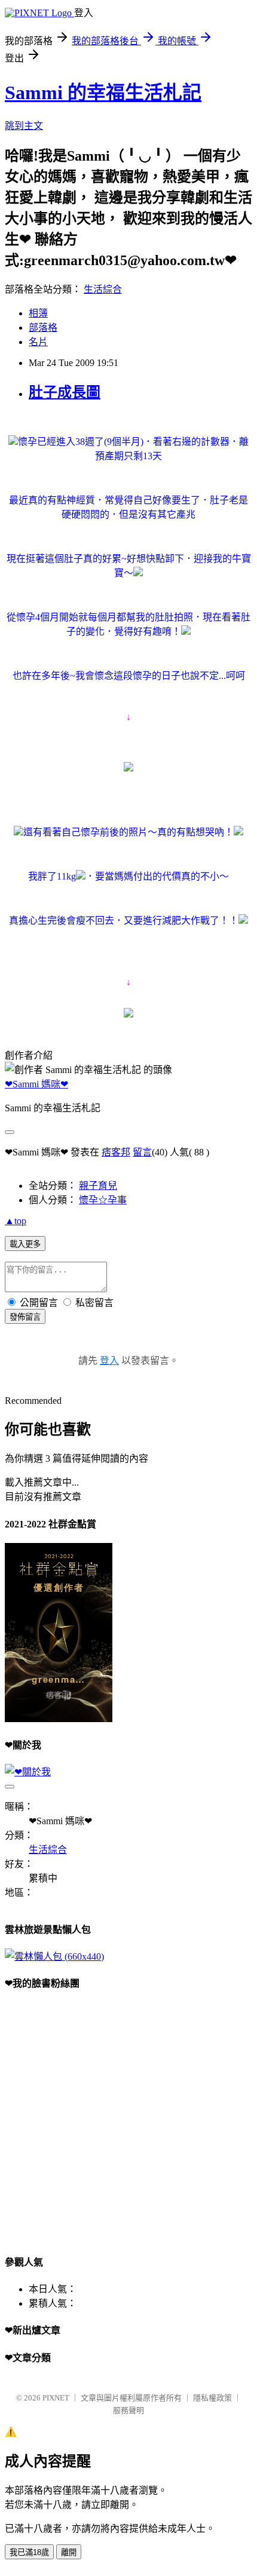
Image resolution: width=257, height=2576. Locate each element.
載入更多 (25, 1244)
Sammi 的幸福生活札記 (103, 93)
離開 (69, 2552)
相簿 (38, 313)
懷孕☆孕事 (103, 1200)
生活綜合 (103, 289)
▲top (16, 1221)
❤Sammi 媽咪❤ (36, 1084)
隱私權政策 (212, 2398)
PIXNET (56, 2398)
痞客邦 (116, 1152)
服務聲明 (128, 2410)
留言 (142, 1152)
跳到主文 (24, 126)
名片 (38, 342)
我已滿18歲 (29, 2552)
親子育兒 (98, 1186)
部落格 (43, 328)
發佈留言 (25, 1317)
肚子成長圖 (65, 392)
